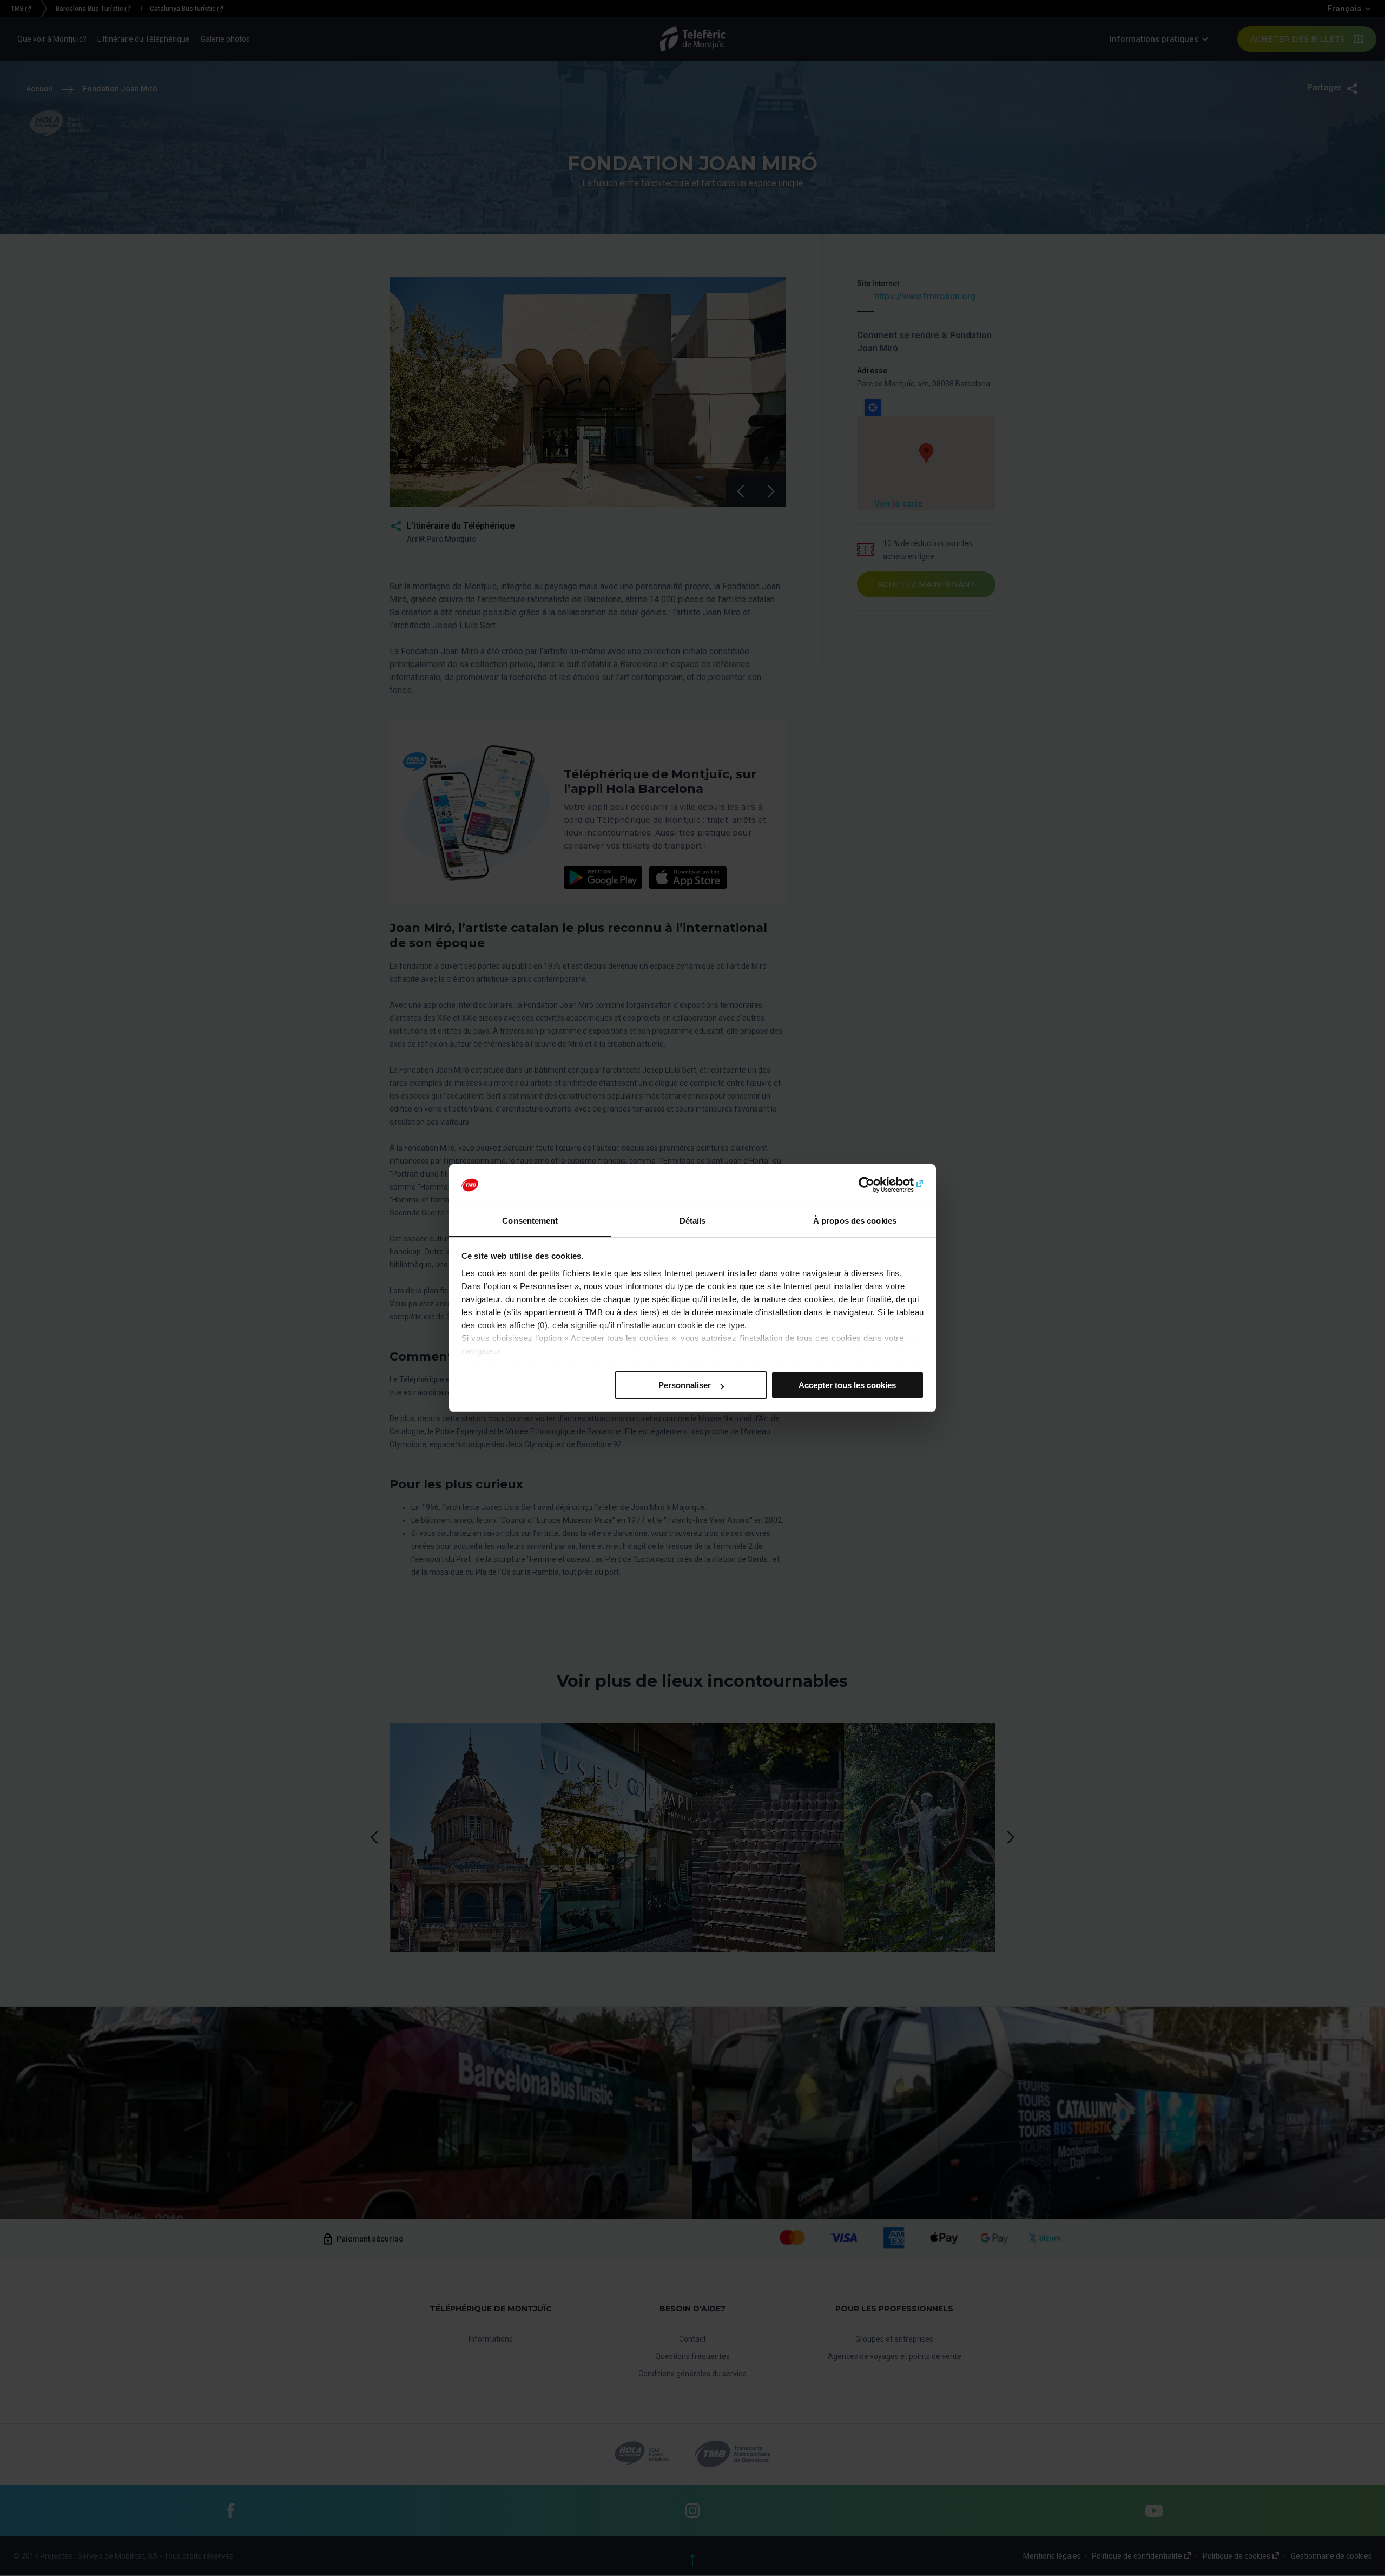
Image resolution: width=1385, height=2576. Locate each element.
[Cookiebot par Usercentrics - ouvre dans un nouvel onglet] (877, 1185)
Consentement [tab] (530, 1221)
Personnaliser (685, 1385)
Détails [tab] (693, 1221)
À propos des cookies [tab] (855, 1221)
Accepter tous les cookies (847, 1385)
